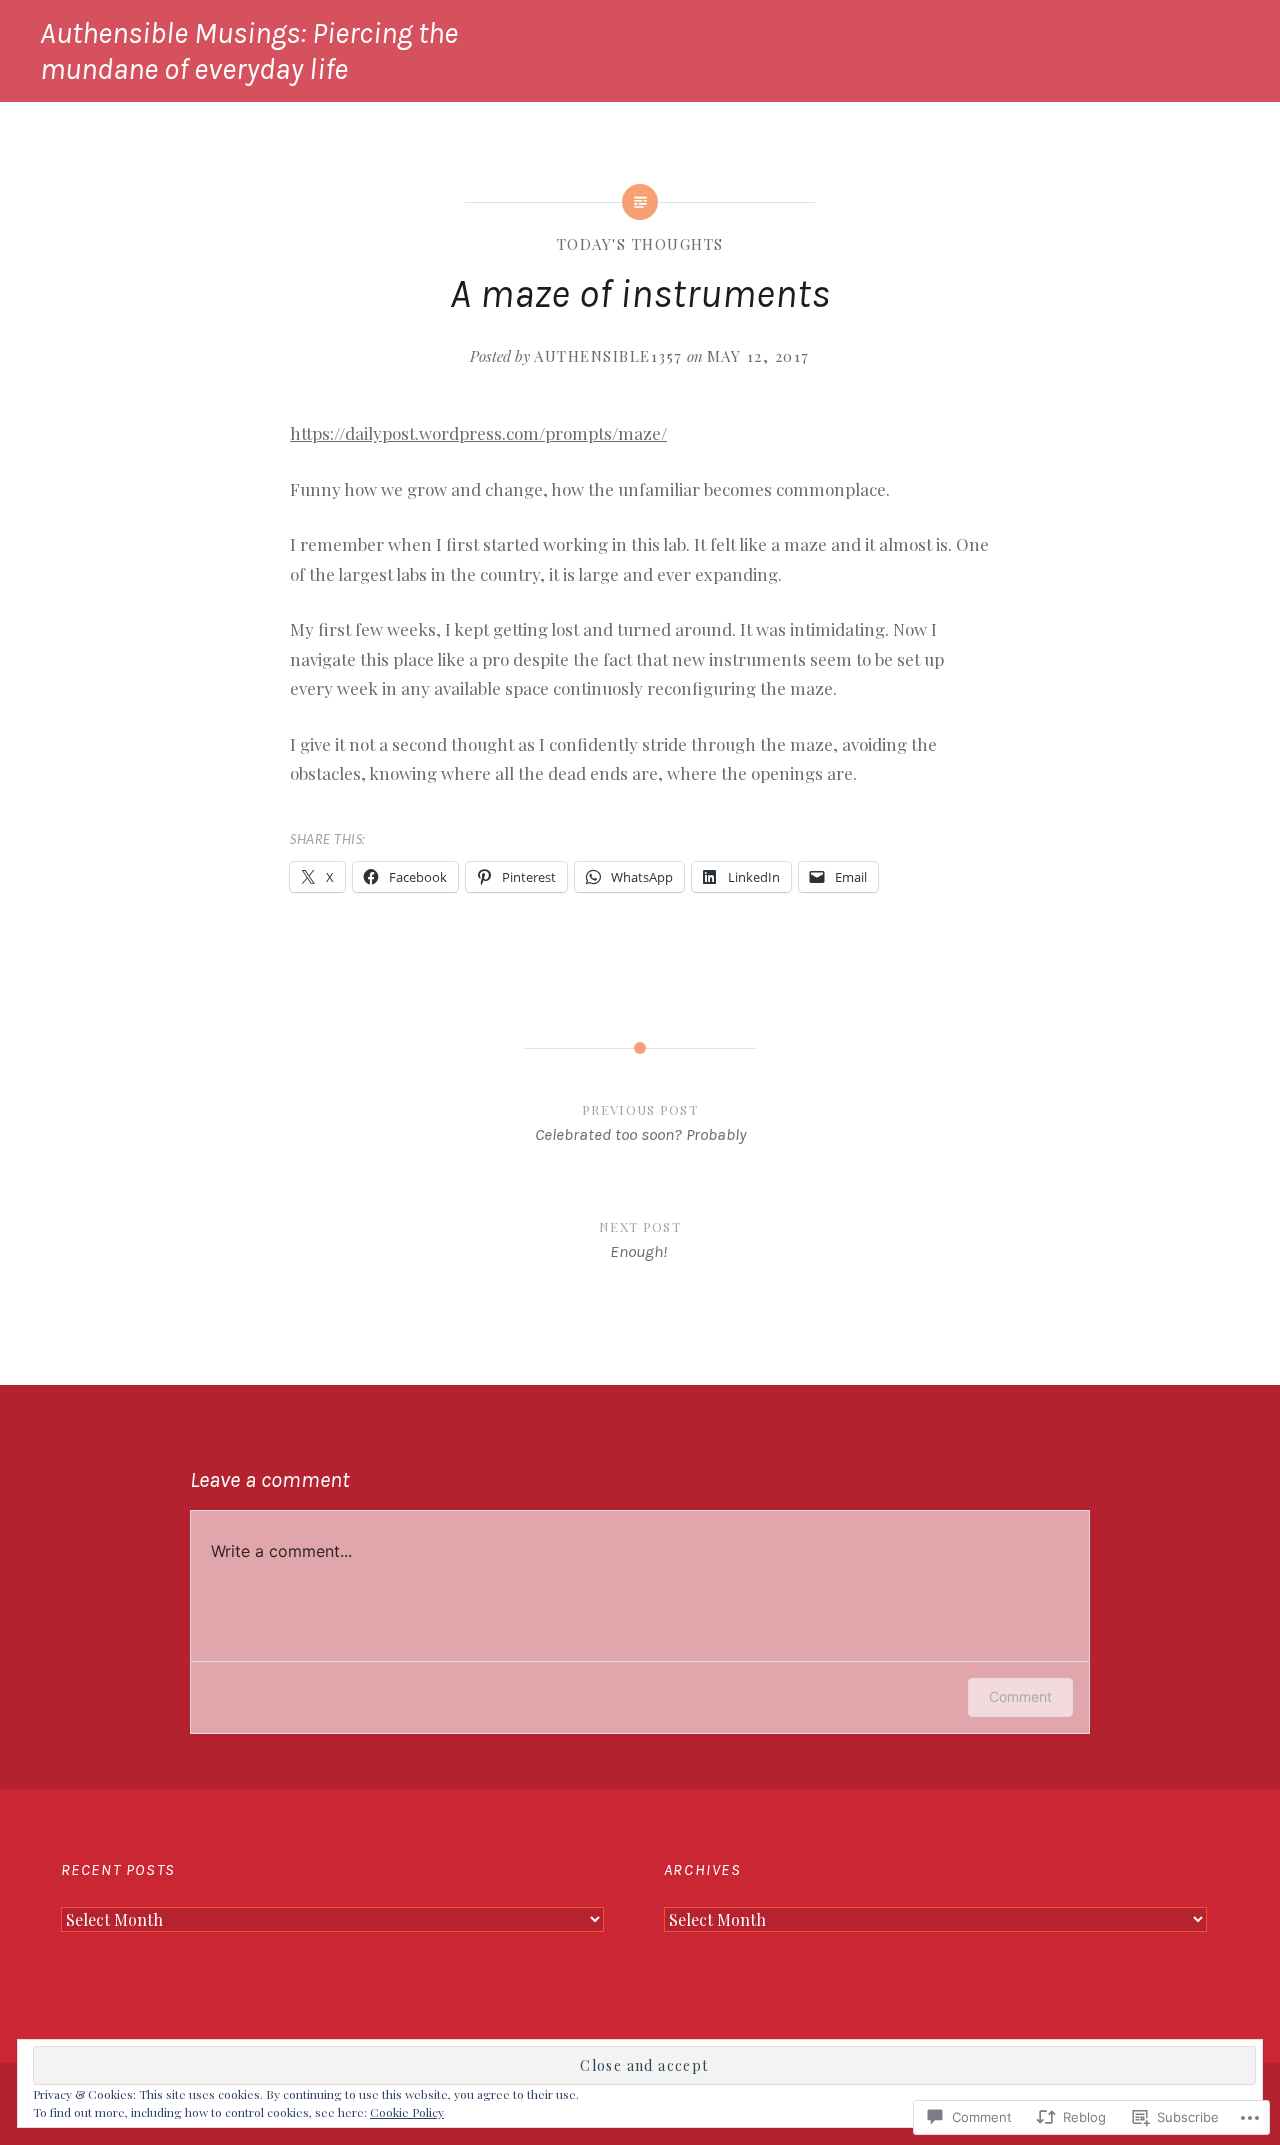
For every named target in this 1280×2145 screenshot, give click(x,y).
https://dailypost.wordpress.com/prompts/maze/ (478, 433)
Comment (1020, 1696)
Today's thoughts (640, 244)
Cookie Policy (407, 2112)
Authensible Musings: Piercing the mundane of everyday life (249, 51)
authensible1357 (608, 356)
